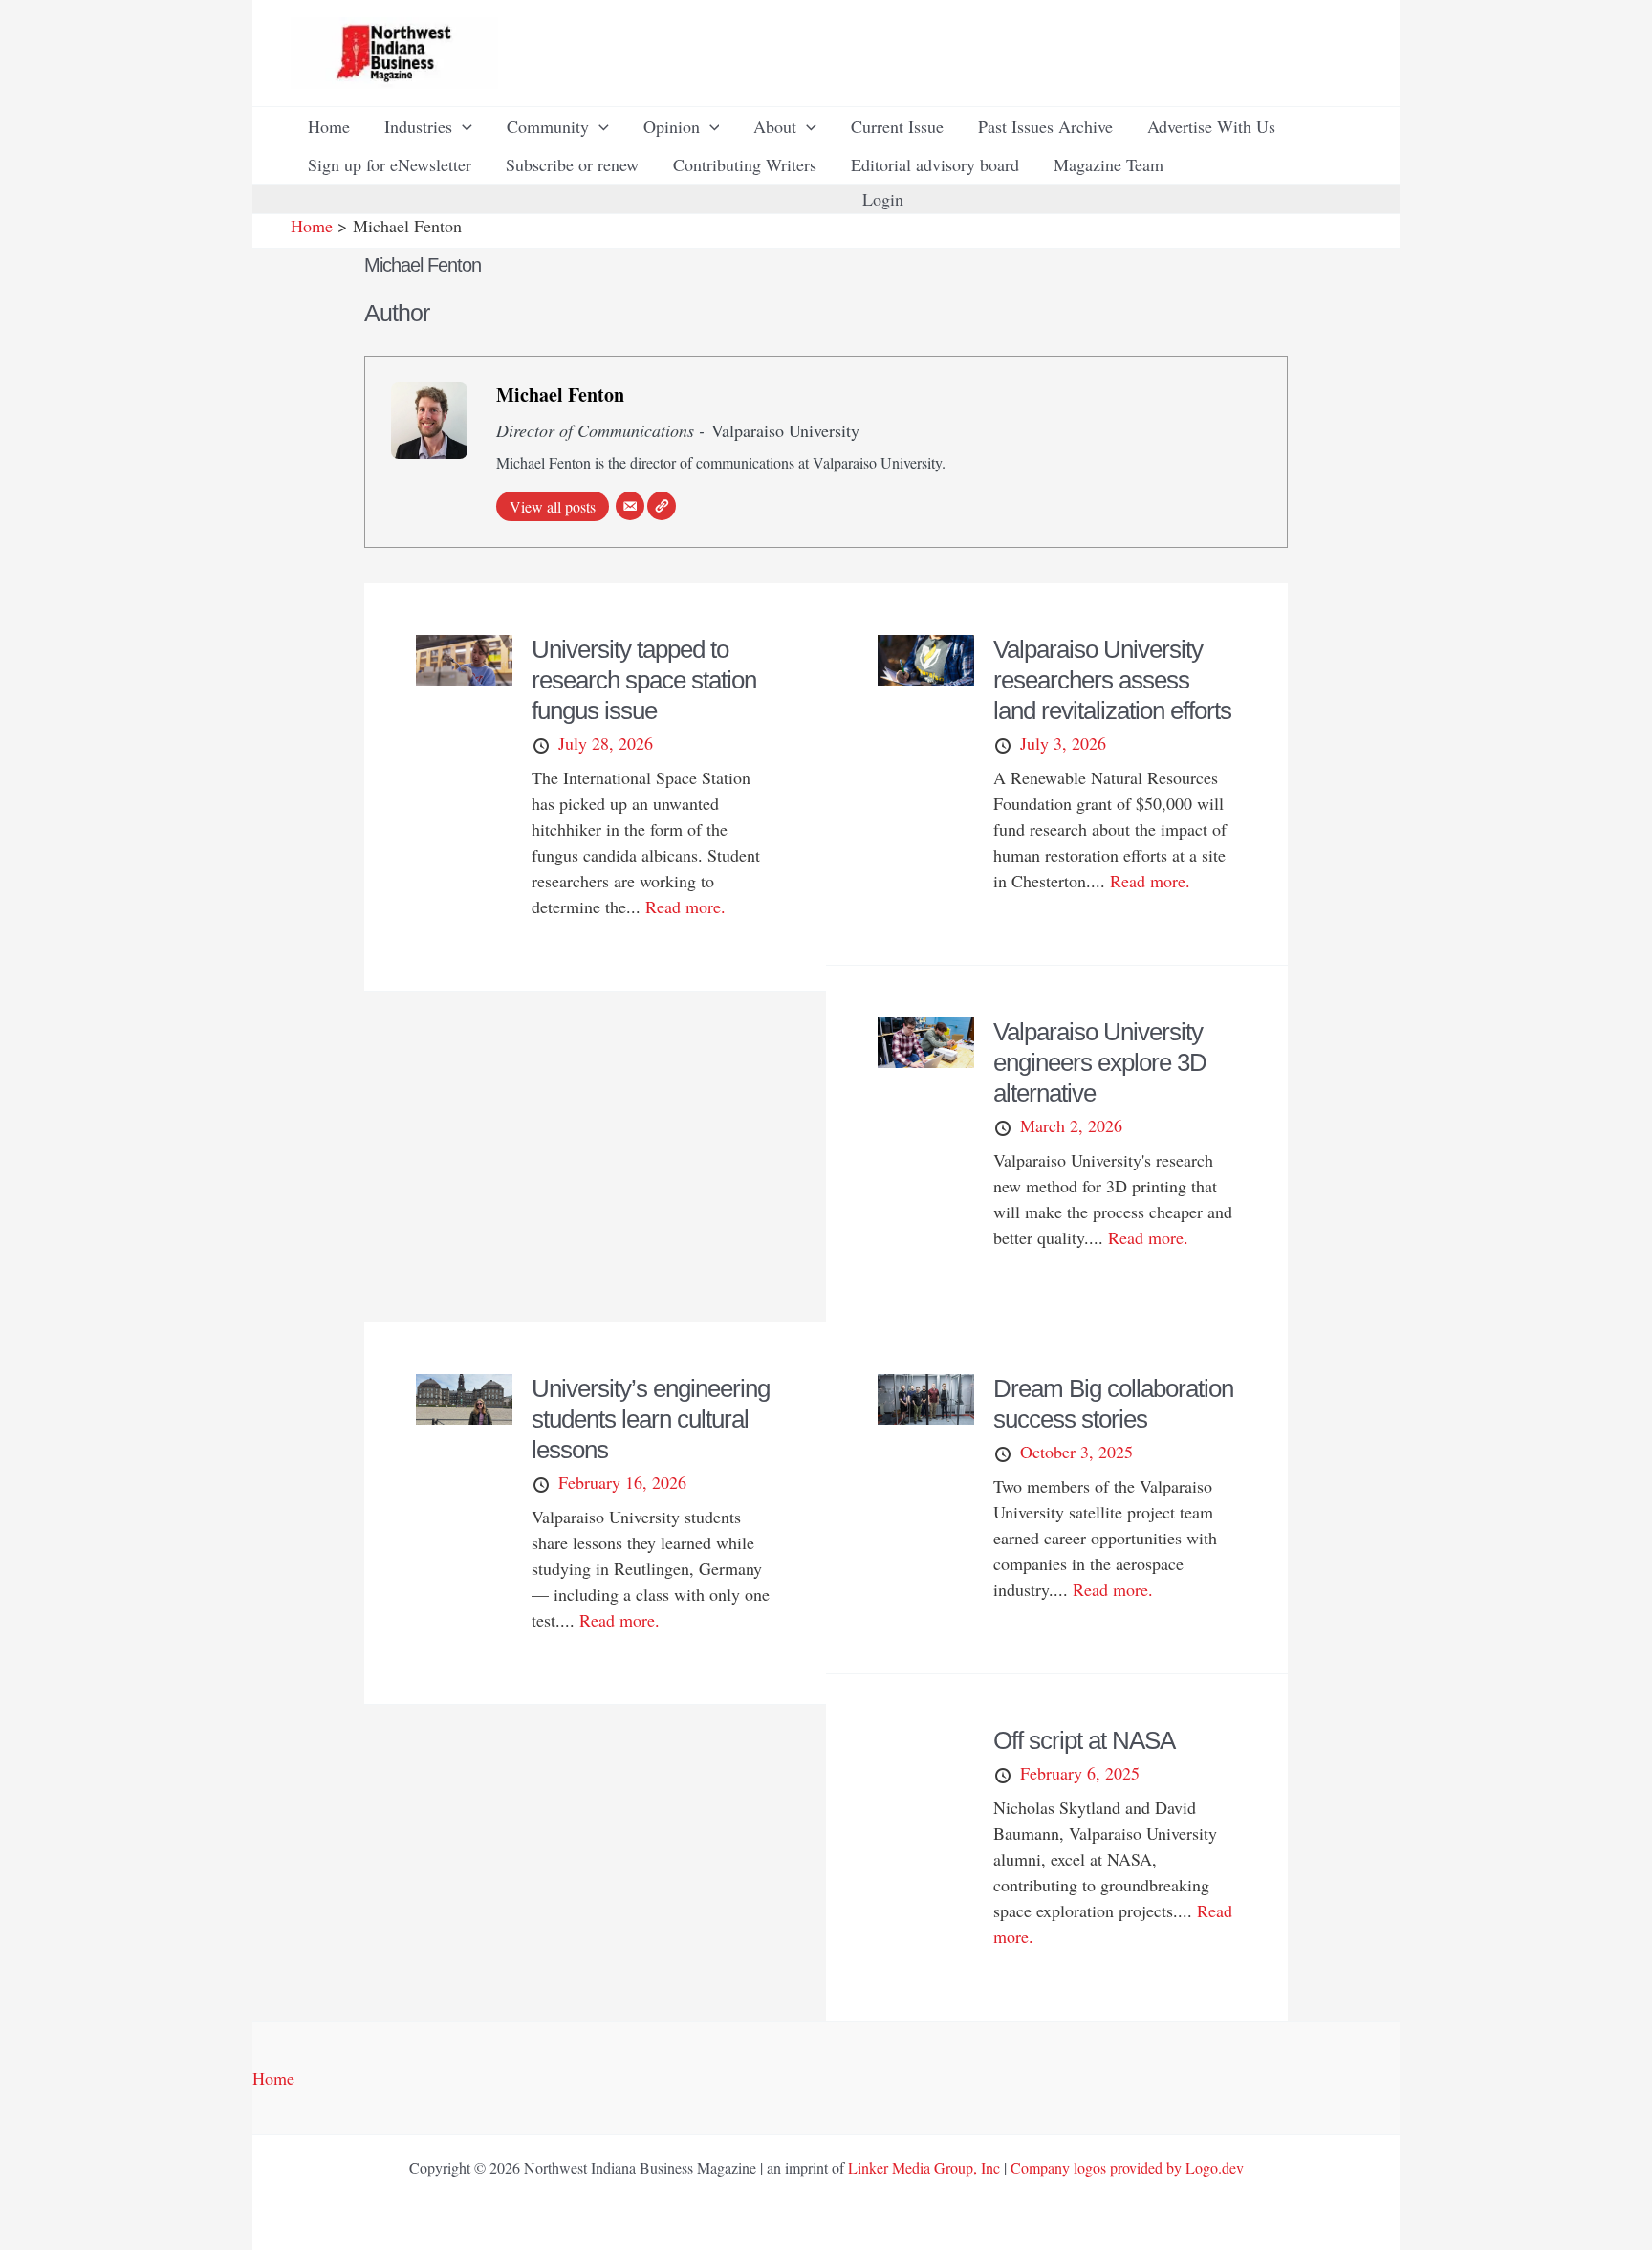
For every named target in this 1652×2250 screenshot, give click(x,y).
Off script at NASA (1084, 1740)
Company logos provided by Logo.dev (1127, 2167)
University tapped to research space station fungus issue (644, 680)
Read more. (685, 907)
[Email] (630, 506)
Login (883, 199)
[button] (462, 126)
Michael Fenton (560, 394)
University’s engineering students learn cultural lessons (651, 1419)
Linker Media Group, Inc (924, 2167)
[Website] (662, 506)
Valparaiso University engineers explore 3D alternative (1100, 1062)
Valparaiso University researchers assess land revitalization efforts (1112, 680)
